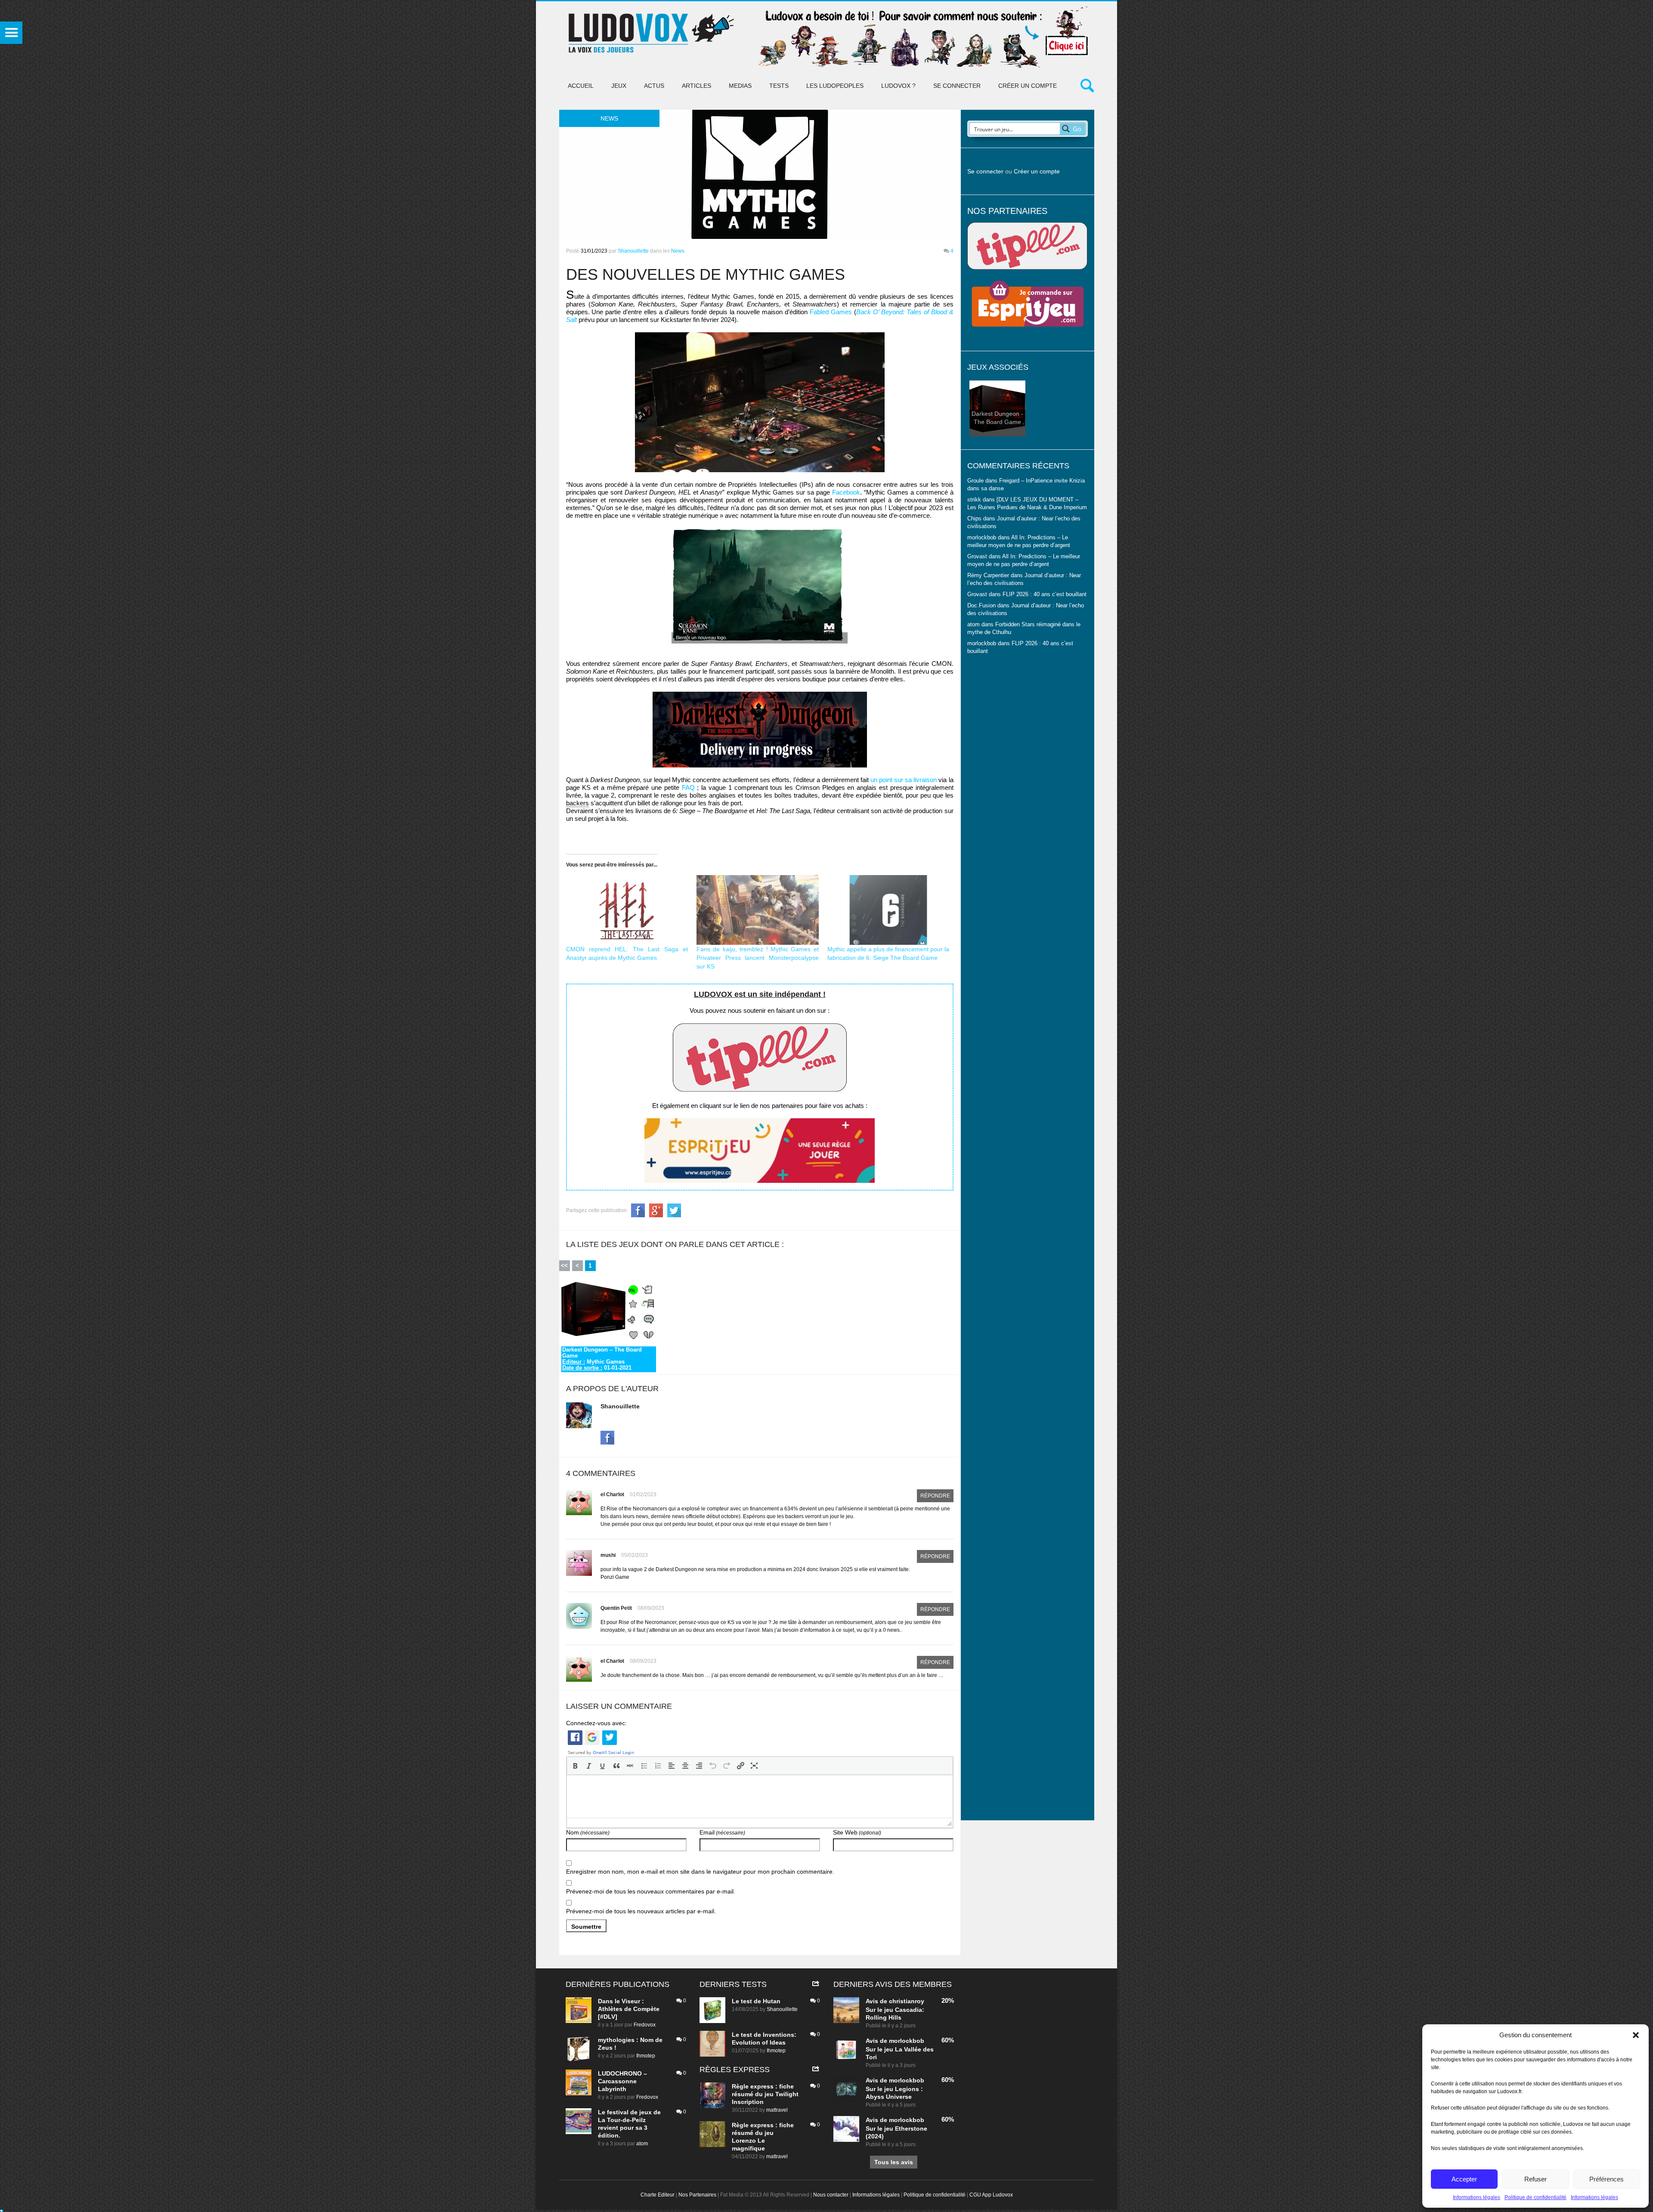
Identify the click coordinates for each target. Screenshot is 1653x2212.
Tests (779, 86)
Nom (588, 1832)
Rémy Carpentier (988, 575)
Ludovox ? (898, 86)
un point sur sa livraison (904, 780)
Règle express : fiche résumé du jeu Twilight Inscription (765, 2094)
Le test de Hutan (756, 2001)
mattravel (777, 2110)
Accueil (581, 86)
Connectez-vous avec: (596, 1723)
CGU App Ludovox (991, 2195)
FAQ (688, 787)
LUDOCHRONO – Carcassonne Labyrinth (622, 2081)
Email (722, 1832)
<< (564, 1265)
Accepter (1464, 2179)
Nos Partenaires (697, 2195)
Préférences (1607, 2179)
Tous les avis (894, 2162)
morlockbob (907, 2041)
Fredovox (645, 2025)
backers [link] (577, 803)
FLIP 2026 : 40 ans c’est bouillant (1045, 594)
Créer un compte (1028, 86)
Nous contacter (831, 2195)
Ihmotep (646, 2056)
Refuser (1535, 2179)
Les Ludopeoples (835, 86)
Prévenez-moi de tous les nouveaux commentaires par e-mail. (651, 1891)
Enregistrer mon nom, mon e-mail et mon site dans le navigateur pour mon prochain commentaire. (700, 1872)
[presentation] (575, 1766)
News (678, 251)
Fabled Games (831, 312)
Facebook (846, 492)
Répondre (935, 1496)
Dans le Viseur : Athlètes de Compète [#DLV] (629, 2009)
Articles (696, 86)
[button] (1636, 2035)
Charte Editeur (658, 2195)
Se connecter (957, 86)
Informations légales (1477, 2197)
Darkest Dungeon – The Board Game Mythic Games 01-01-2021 (602, 1359)
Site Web (857, 1832)
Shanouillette (633, 251)
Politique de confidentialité (1535, 2197)
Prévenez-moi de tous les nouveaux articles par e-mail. (641, 1911)
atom (642, 2144)
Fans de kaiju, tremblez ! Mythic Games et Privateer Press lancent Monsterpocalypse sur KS (758, 958)
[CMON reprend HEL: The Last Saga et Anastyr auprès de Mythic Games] (627, 910)
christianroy (907, 2001)
